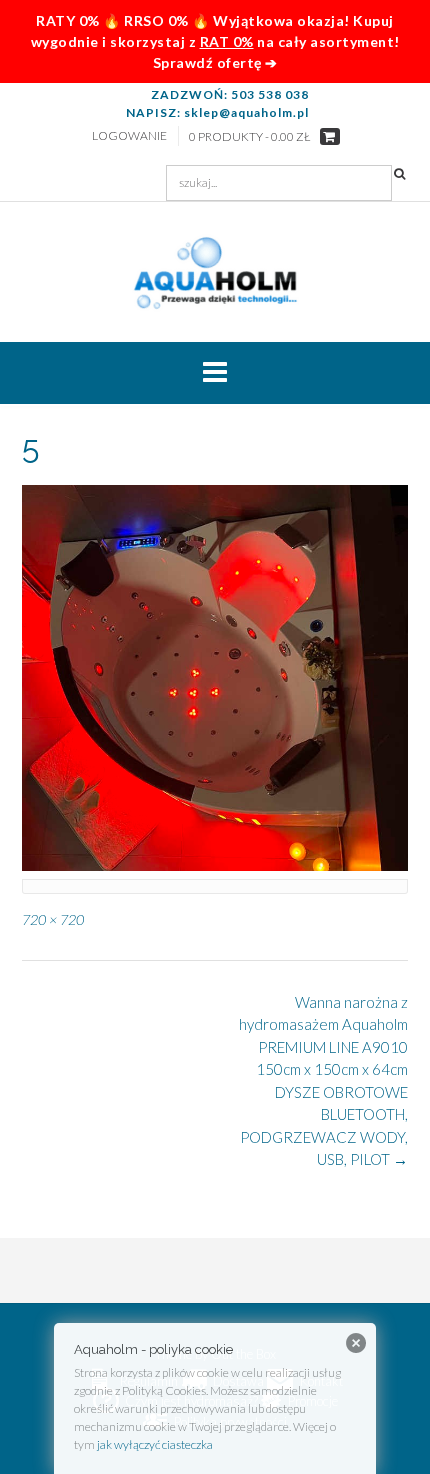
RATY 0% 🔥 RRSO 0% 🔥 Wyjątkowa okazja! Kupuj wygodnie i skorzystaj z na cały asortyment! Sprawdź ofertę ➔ (215, 41)
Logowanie (129, 135)
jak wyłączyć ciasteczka (155, 1444)
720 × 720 (53, 919)
